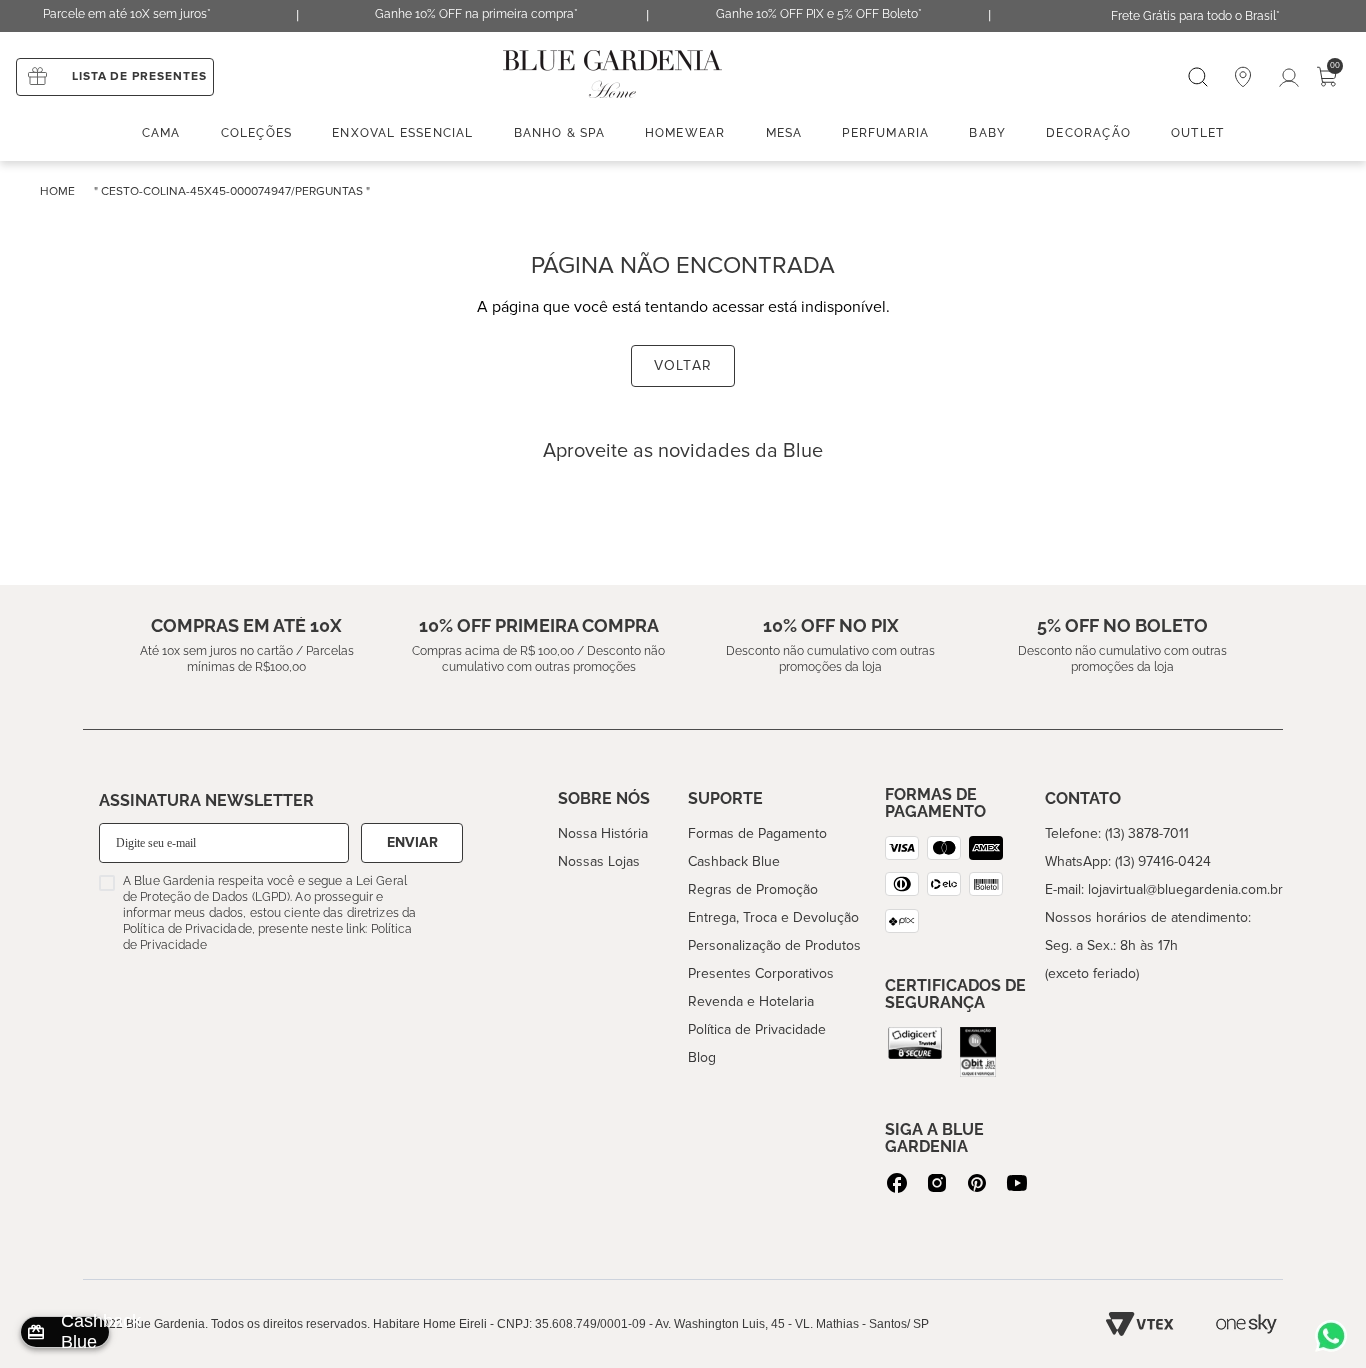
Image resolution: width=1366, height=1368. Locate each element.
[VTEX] (1140, 1324)
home (57, 191)
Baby (987, 133)
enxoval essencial (402, 133)
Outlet (1197, 133)
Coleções (257, 133)
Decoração (1088, 133)
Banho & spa (559, 133)
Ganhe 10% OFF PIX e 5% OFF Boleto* (819, 14)
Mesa (784, 133)
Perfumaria (885, 133)
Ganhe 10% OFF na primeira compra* (476, 14)
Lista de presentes (139, 76)
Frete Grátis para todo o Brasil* (1195, 16)
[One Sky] (1246, 1324)
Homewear (685, 133)
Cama (161, 133)
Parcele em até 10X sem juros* (127, 14)
